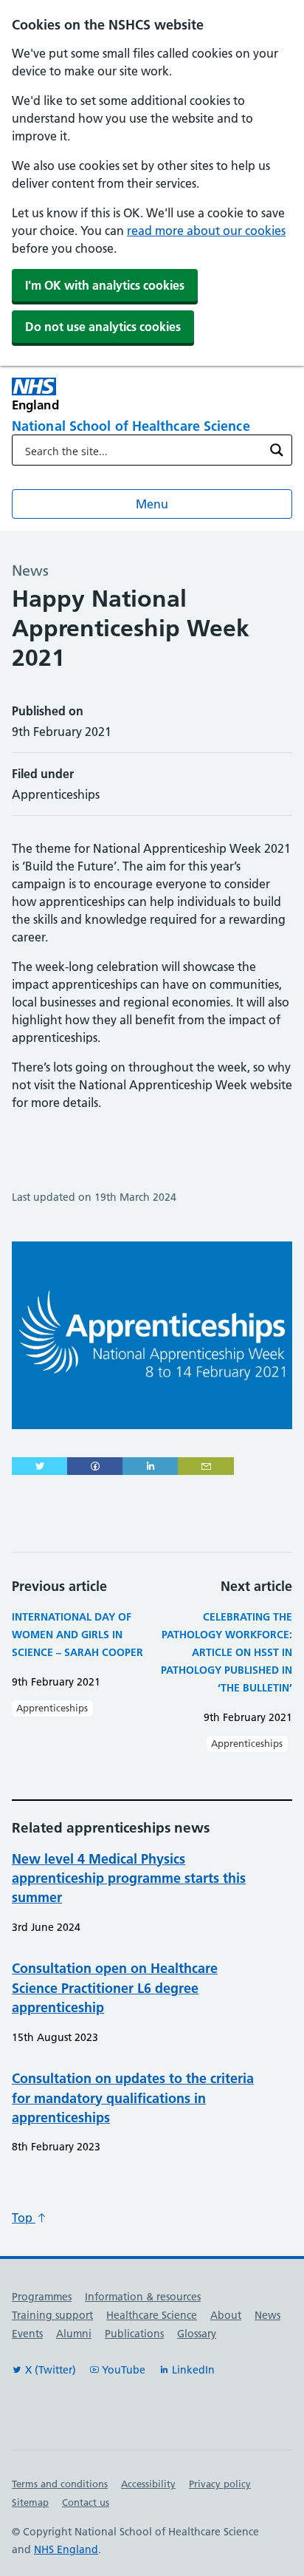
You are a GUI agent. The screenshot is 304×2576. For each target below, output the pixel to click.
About (226, 2315)
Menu (152, 504)
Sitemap (30, 2502)
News (267, 2315)
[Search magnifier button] (277, 450)
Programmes (42, 2297)
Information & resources (143, 2297)
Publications (134, 2334)
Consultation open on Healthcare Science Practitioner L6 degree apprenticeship (115, 1988)
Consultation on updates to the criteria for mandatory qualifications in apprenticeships (133, 2098)
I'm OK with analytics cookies (105, 285)
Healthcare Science (152, 2315)
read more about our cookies (206, 231)
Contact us (86, 2502)
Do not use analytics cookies (103, 327)
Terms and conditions (60, 2484)
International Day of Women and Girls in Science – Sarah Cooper (77, 1635)
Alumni (74, 2334)
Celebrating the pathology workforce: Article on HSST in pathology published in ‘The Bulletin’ (227, 1652)
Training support (52, 2315)
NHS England (66, 2549)
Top (24, 2218)
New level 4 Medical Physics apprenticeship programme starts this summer (129, 1878)
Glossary (197, 2334)
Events (27, 2334)
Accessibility (148, 2484)
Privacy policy (220, 2484)
